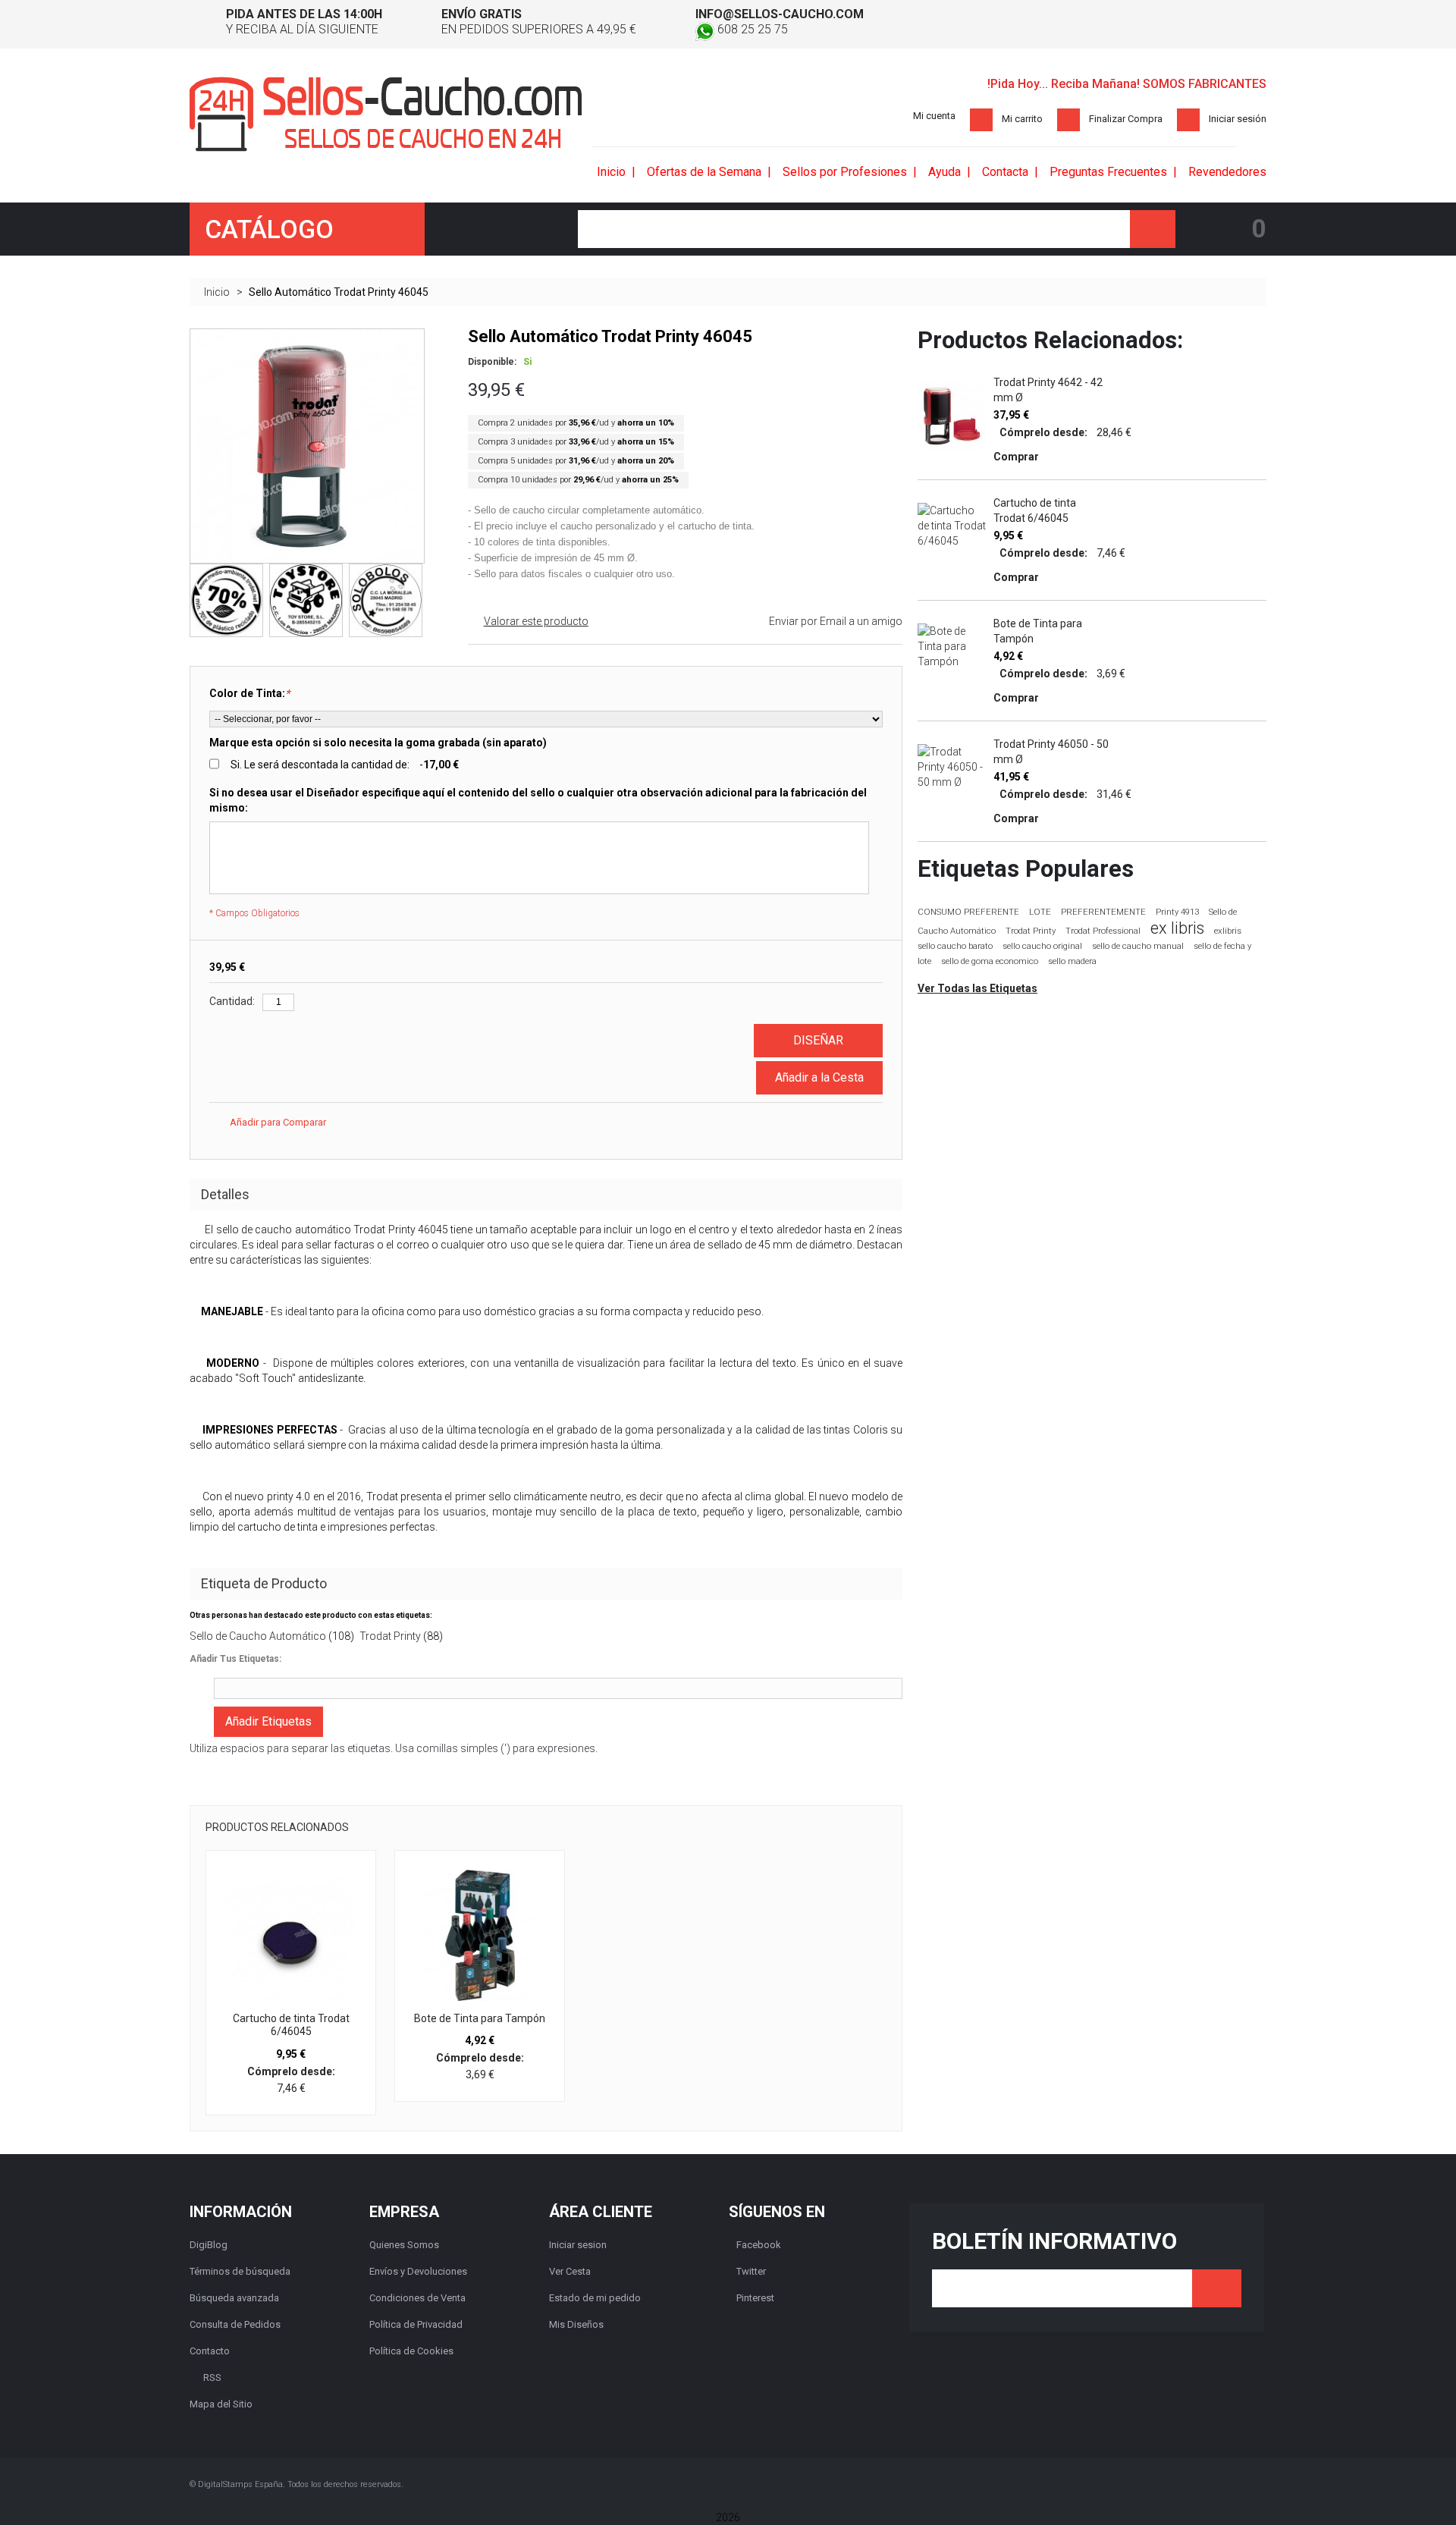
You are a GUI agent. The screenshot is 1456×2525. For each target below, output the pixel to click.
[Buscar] (1153, 229)
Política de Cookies (411, 2351)
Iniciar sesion (578, 2245)
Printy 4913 (1177, 912)
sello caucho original (1042, 946)
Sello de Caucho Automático (258, 1636)
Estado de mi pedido (595, 2298)
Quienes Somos (404, 2245)
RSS (212, 2377)
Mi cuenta (934, 116)
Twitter (751, 2271)
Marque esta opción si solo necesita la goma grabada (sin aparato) (378, 743)
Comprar (1016, 457)
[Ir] (1217, 2288)
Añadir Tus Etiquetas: (235, 1659)
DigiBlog (209, 2245)
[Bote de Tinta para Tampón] (480, 1935)
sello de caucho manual (1138, 946)
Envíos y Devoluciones (418, 2271)
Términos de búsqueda (240, 2271)
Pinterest (755, 2298)
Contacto (210, 2351)
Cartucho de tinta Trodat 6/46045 (291, 2025)
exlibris (1228, 931)
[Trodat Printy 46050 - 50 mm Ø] (952, 767)
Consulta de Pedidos (235, 2324)
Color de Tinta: (249, 693)
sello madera (1072, 961)
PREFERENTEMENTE (1103, 912)
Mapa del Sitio (221, 2404)
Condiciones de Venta (417, 2298)
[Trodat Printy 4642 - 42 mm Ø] (952, 416)
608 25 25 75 (751, 29)
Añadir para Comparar (278, 1122)
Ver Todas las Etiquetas (977, 988)
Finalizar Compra (1126, 119)
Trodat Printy (390, 1636)
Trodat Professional (1103, 931)
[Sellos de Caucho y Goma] (386, 114)
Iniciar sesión (1238, 119)
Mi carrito (1022, 119)
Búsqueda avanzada (234, 2298)
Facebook (759, 2245)
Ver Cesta (570, 2271)
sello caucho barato (955, 946)
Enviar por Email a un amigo (836, 621)
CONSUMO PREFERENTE (968, 912)
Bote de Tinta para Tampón (480, 2018)
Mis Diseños (576, 2324)
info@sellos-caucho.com (780, 14)
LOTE (1040, 912)
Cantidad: (232, 1001)
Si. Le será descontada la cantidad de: (345, 765)
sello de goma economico (990, 961)
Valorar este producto (536, 621)
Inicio (217, 292)
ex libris (1177, 928)
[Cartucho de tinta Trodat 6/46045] (291, 1935)
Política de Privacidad (416, 2324)
